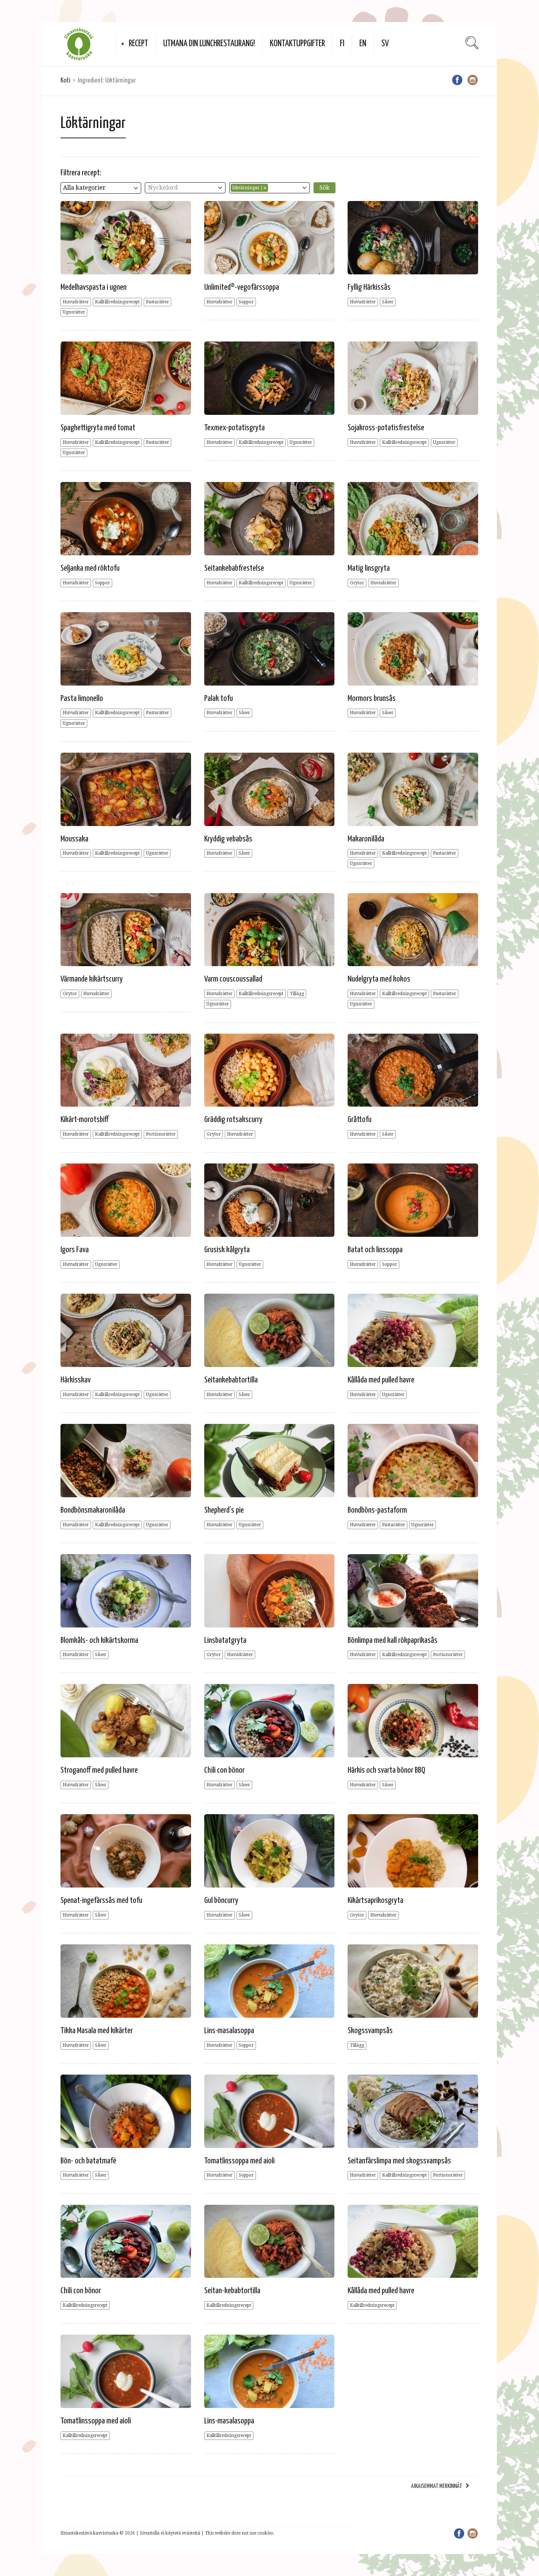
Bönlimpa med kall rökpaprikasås (393, 1640)
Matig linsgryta (369, 568)
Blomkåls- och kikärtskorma (99, 1640)
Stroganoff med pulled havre (99, 1770)
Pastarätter (157, 302)
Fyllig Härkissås (369, 287)
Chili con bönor (224, 1770)
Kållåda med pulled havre (381, 1380)
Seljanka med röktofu (90, 568)
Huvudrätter (76, 302)
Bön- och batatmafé (88, 2161)
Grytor (357, 583)
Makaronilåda (366, 839)
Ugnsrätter (74, 312)
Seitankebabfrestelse (234, 568)
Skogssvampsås (370, 2031)
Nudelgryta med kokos (379, 979)
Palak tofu (219, 699)
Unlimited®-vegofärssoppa (242, 287)
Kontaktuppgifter (297, 44)
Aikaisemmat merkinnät (437, 2486)
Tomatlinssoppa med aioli (239, 2161)
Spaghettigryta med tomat (98, 428)
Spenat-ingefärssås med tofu (101, 1901)
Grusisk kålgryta (227, 1250)
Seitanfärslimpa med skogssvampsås (399, 2161)
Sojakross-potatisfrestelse (386, 428)
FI (342, 44)
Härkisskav (76, 1380)
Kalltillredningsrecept (117, 302)
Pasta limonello (82, 699)
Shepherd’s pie (224, 1510)
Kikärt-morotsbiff (85, 1120)
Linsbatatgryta (225, 1640)
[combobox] (101, 188)
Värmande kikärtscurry (92, 979)
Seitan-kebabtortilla (232, 2291)
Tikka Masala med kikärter (97, 2031)
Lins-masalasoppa (229, 2031)
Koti (65, 81)
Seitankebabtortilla (231, 1380)
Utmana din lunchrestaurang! (209, 44)
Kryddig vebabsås (228, 839)
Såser (388, 302)
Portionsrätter (161, 1134)
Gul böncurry (221, 1901)
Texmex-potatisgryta (234, 428)
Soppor (246, 302)
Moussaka (74, 839)
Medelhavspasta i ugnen (93, 287)
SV (385, 44)
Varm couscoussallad (233, 979)
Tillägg (297, 994)
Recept (138, 44)
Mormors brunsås (372, 699)
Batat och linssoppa (375, 1250)
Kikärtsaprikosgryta (375, 1901)
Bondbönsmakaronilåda (93, 1510)
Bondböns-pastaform (377, 1510)
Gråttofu (360, 1120)
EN (363, 44)
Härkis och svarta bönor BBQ (386, 1770)
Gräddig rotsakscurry (233, 1120)
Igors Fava (75, 1250)
